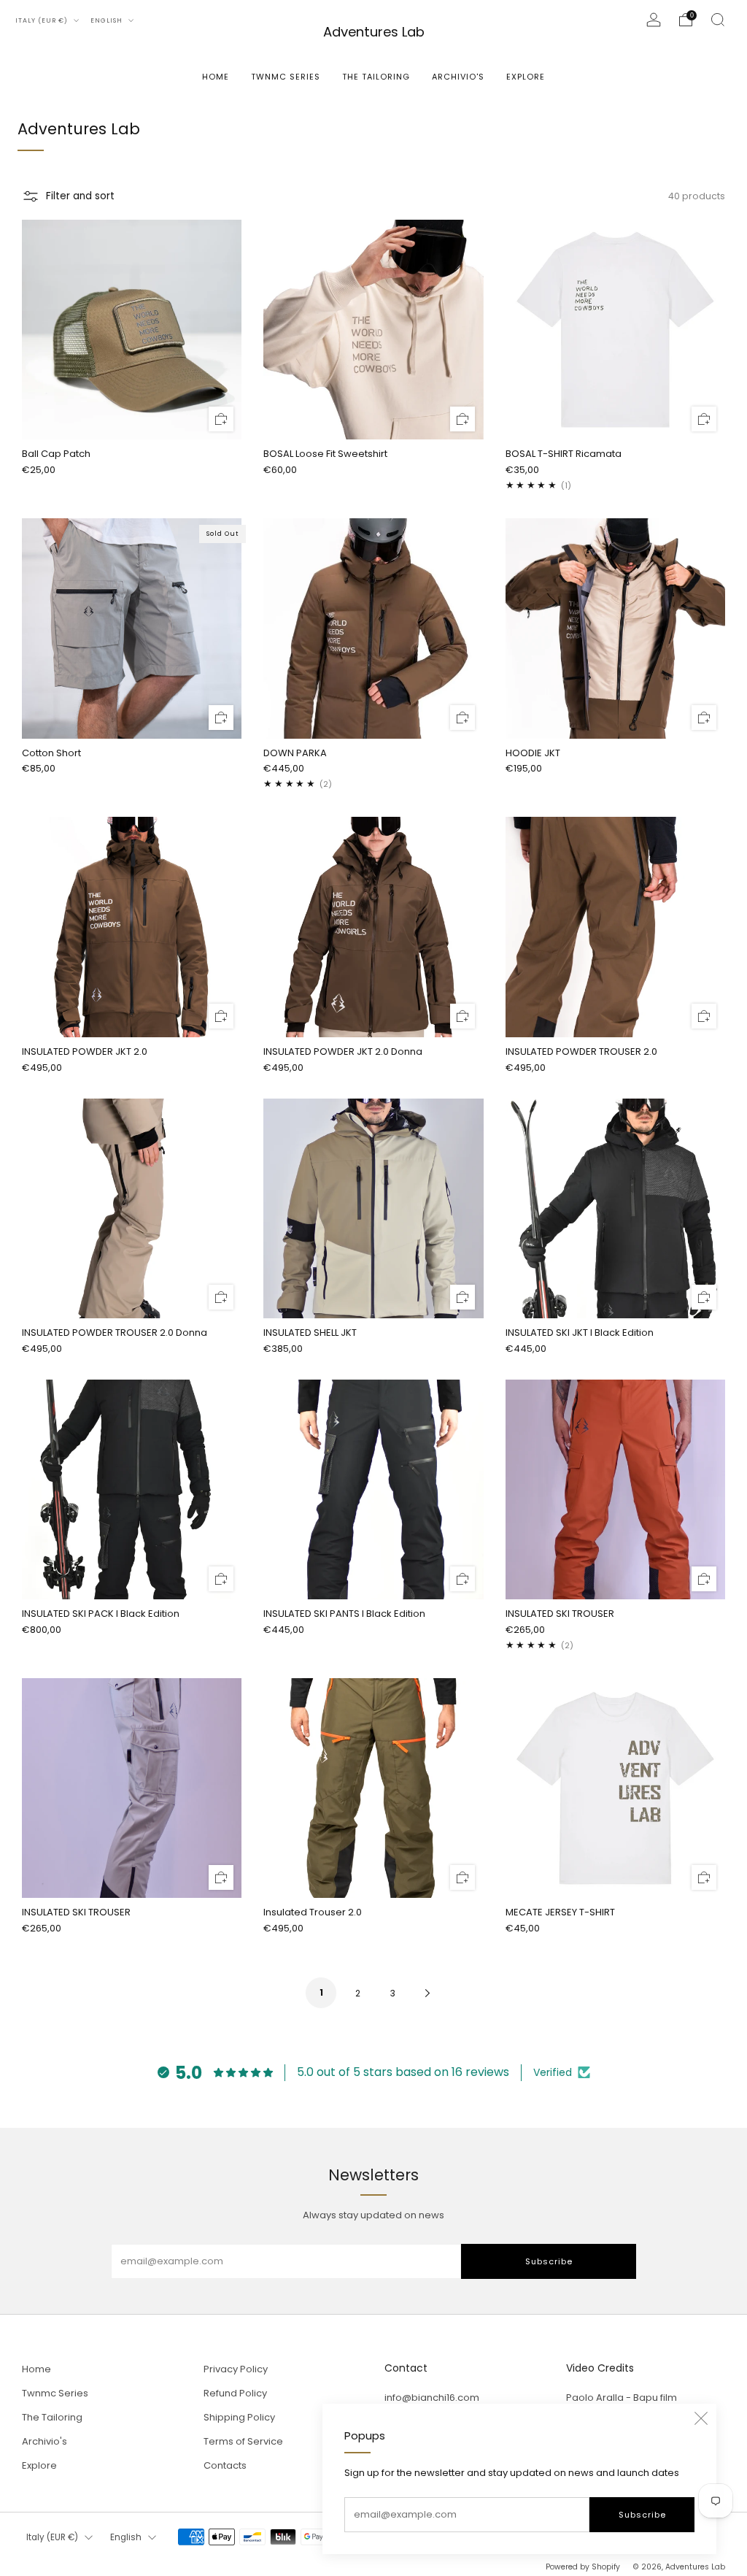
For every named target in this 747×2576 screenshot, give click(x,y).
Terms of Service (243, 2441)
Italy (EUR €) (43, 20)
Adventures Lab (374, 32)
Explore (526, 77)
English (108, 20)
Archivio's (458, 77)
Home (216, 77)
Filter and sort (80, 196)
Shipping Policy (239, 2417)
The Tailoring (376, 77)
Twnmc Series (286, 77)
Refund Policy (235, 2393)
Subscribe (642, 2515)
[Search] (718, 20)
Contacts (225, 2465)
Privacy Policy (236, 2369)
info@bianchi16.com (432, 2398)
